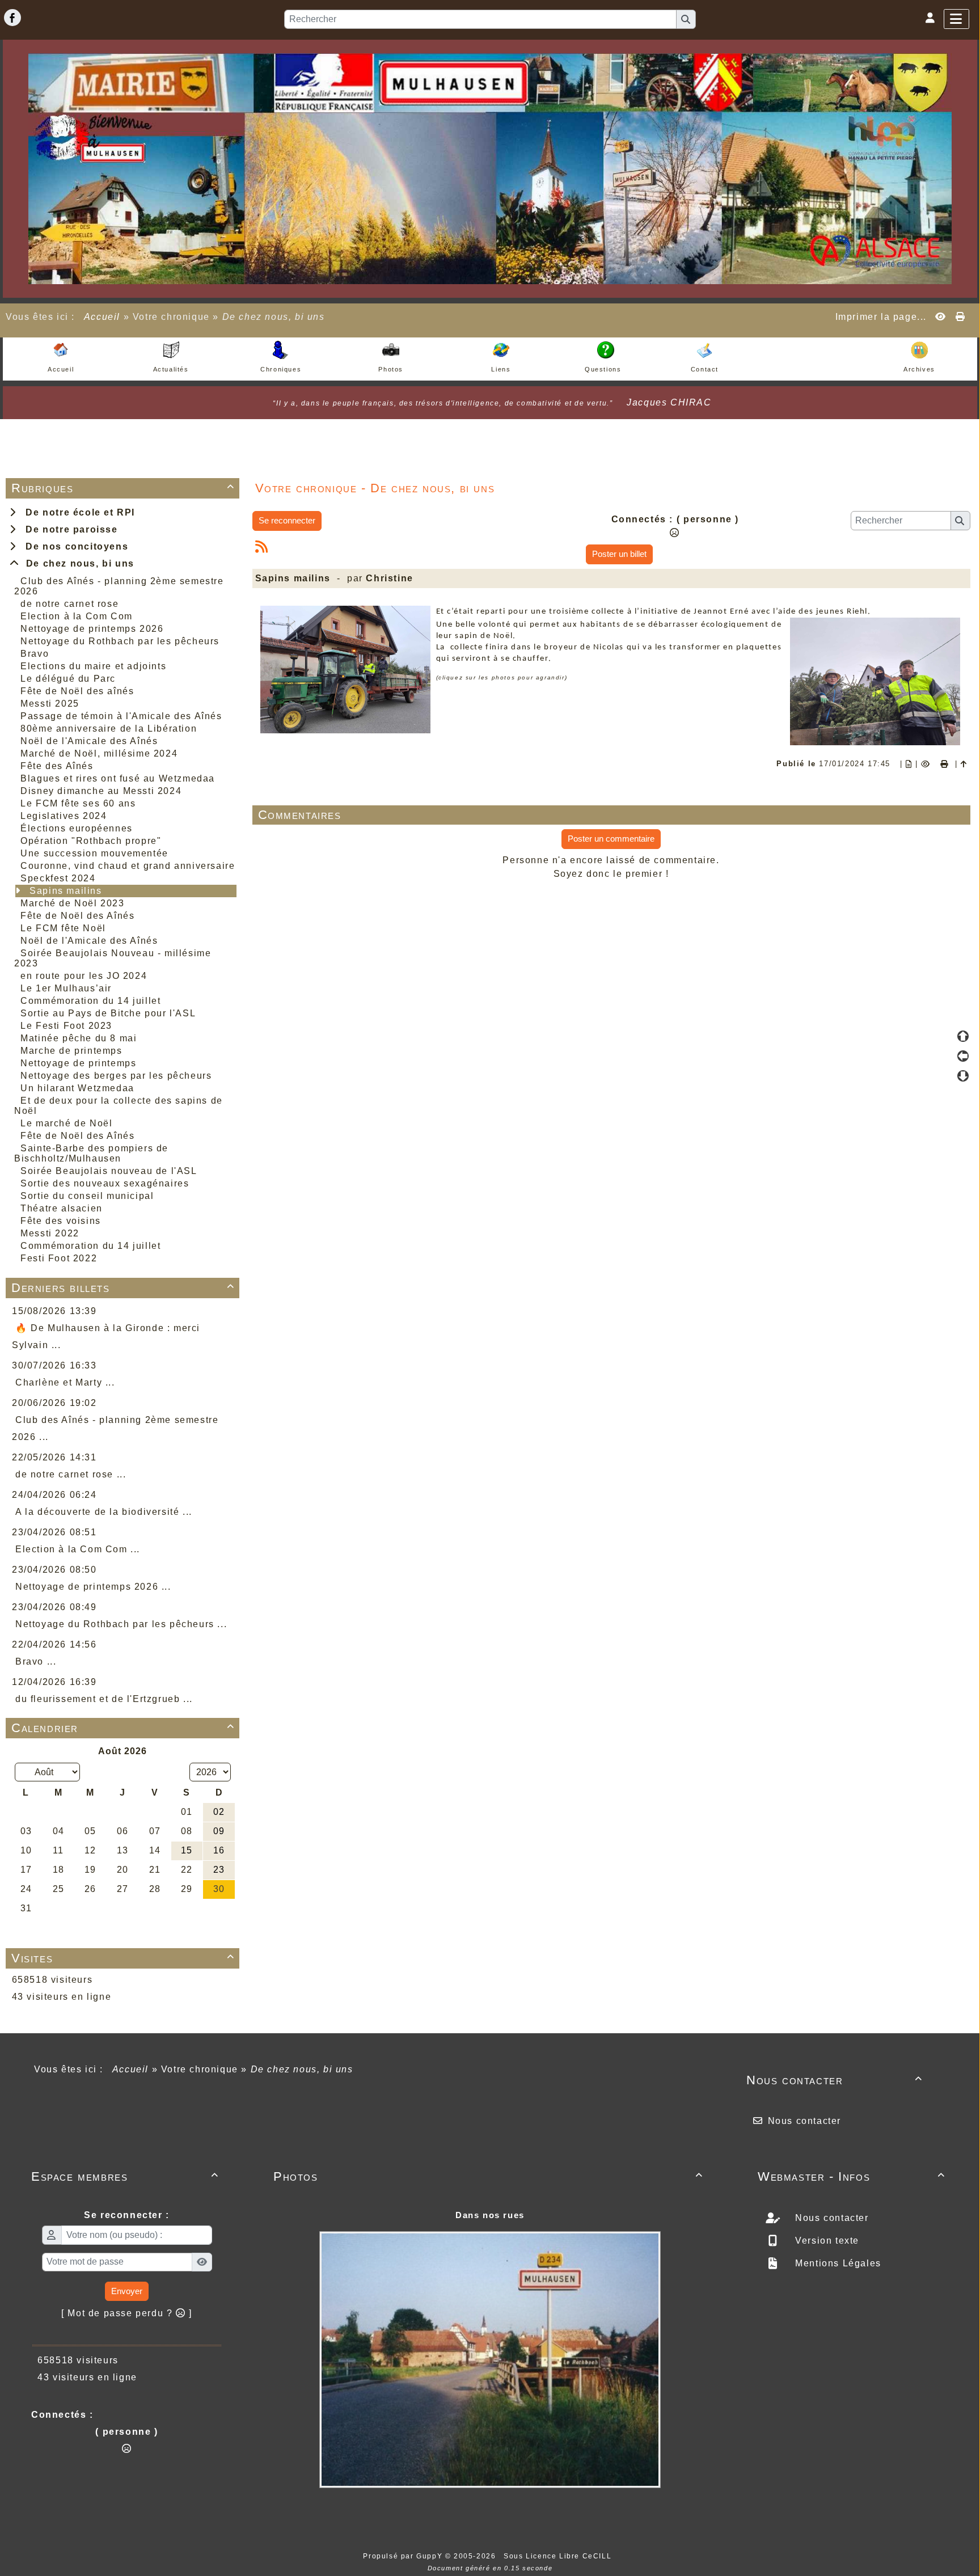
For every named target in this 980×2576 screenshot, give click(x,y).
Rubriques (123, 488)
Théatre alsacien (62, 1208)
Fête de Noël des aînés (77, 691)
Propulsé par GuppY (404, 2556)
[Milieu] (963, 1056)
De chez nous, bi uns (77, 563)
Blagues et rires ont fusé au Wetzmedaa (118, 778)
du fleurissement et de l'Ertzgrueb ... (104, 1699)
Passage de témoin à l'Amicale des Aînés (121, 716)
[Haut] (963, 1036)
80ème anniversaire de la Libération (109, 729)
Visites (123, 1958)
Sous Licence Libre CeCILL (559, 2556)
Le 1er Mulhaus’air (66, 988)
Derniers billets (123, 1288)
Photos (488, 2176)
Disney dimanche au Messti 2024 (101, 791)
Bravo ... (36, 1661)
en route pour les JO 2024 (84, 976)
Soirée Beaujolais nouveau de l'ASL (109, 1171)
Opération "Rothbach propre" (91, 841)
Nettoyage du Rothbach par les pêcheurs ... (121, 1624)
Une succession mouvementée (94, 853)
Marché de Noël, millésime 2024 (99, 753)
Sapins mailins (66, 891)
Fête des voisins (61, 1221)
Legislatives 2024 (64, 816)
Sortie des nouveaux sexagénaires (105, 1183)
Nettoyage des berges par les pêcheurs (116, 1076)
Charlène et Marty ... (65, 1382)
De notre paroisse (68, 529)
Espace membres (125, 2176)
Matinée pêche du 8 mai (79, 1038)
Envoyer (127, 2291)
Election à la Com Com (77, 616)
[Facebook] (12, 18)
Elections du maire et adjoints (93, 666)
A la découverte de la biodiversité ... (104, 1512)
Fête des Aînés (57, 766)
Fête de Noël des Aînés (77, 916)
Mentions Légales (837, 2263)
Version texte (826, 2241)
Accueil (102, 317)
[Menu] (956, 19)
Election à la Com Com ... (78, 1549)
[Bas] (963, 1076)
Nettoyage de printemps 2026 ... (93, 1587)
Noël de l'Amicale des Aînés (89, 741)
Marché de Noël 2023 (72, 903)
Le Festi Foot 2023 (66, 1026)
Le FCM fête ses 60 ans (78, 803)
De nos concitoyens (74, 546)
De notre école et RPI (77, 512)
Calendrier (123, 1728)
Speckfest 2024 (58, 878)
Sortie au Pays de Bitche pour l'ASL (108, 1013)
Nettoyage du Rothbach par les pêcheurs (120, 641)
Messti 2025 (50, 704)
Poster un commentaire (611, 839)
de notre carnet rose (69, 604)
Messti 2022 (50, 1233)
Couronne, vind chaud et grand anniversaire (128, 866)
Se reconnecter (287, 520)
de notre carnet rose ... (71, 1474)
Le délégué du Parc (68, 679)
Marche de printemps (71, 1051)
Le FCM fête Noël (63, 928)
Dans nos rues (490, 2215)
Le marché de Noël (66, 1123)
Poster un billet (619, 554)
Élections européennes (77, 828)
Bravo (35, 654)
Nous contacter (835, 2080)
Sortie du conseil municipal (87, 1196)
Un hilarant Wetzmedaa (77, 1088)
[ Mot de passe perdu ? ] (127, 2313)
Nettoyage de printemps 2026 (92, 629)
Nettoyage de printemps (78, 1063)
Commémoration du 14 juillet (90, 1001)
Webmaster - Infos (852, 2176)
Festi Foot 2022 (59, 1258)
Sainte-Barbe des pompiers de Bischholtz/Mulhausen (91, 1153)
